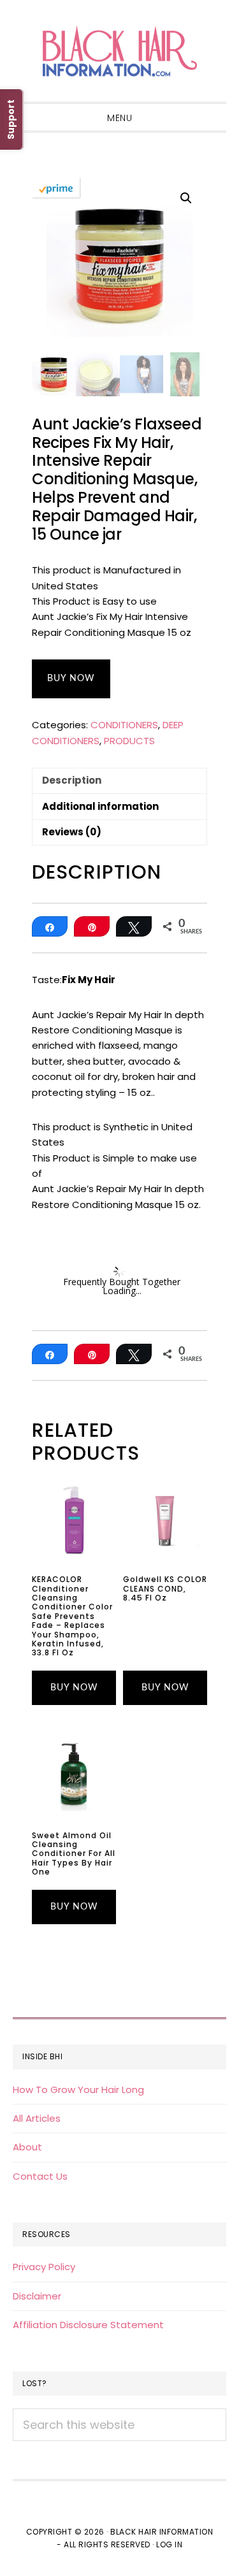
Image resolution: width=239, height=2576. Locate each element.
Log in (169, 2544)
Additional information (100, 806)
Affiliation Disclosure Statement (88, 2325)
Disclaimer (37, 2296)
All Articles (37, 2118)
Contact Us (40, 2176)
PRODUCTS (129, 741)
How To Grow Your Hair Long (78, 2090)
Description (72, 780)
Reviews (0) (72, 832)
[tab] (119, 781)
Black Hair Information (119, 51)
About (27, 2147)
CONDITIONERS (124, 725)
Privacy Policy (44, 2267)
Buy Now (71, 679)
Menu (119, 118)
